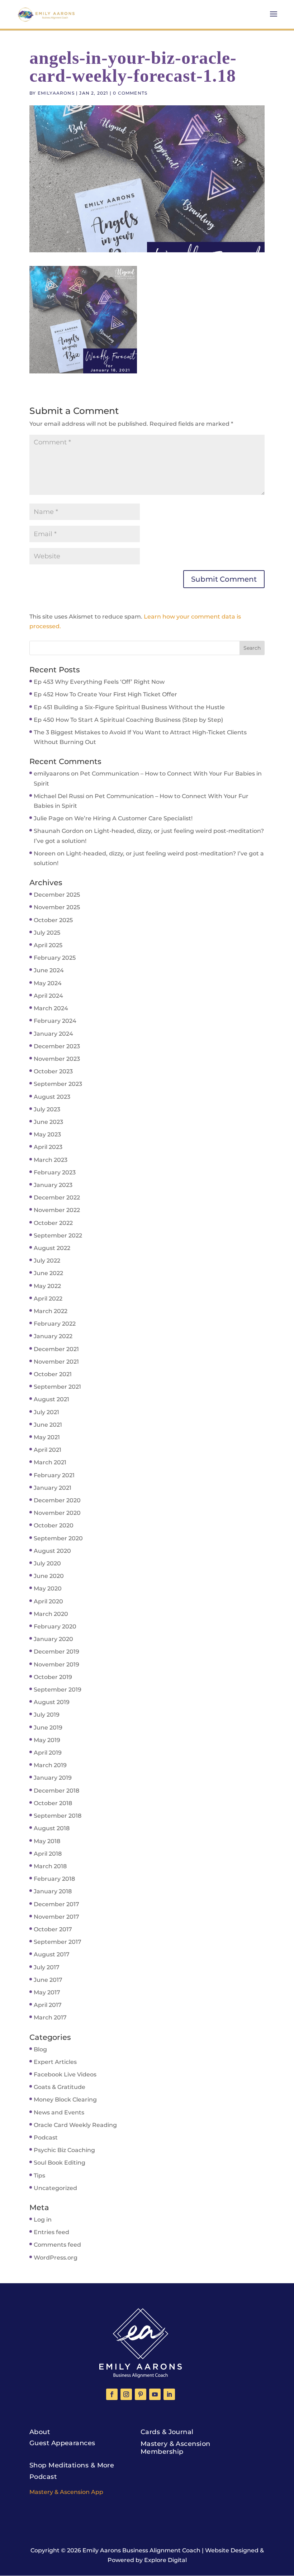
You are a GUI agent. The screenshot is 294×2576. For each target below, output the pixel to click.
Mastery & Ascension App (66, 2492)
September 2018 (58, 1816)
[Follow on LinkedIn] (169, 2394)
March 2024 (51, 1008)
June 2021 (48, 1425)
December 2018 (56, 1791)
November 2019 (56, 1664)
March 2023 (51, 1160)
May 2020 (48, 1588)
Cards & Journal (167, 2432)
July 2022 (47, 1261)
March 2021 (50, 1462)
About (40, 2432)
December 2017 (56, 1904)
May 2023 (47, 1134)
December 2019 (56, 1652)
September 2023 (58, 1084)
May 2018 (47, 1841)
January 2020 (53, 1639)
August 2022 (52, 1248)
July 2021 (46, 1412)
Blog (40, 2049)
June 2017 (48, 1980)
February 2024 (55, 1021)
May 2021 (47, 1437)
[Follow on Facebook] (112, 2394)
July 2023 (47, 1109)
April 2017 (48, 2005)
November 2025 (57, 907)
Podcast (46, 2138)
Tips (39, 2176)
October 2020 (54, 1525)
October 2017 (53, 1929)
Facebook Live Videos (65, 2074)
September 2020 (58, 1538)
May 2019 (47, 1740)
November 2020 (57, 1513)
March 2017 (50, 2017)
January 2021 (53, 1488)
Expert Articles (55, 2062)
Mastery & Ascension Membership (176, 2448)
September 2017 (58, 1942)
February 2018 (54, 1879)
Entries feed (51, 2232)
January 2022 (53, 1336)
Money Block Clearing (65, 2100)
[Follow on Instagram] (126, 2394)
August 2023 (52, 1097)
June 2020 (49, 1576)
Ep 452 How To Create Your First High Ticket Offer (105, 694)
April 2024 (48, 996)
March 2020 (51, 1614)
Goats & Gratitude (60, 2087)
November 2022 (57, 1210)
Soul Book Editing (60, 2163)
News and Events (59, 2112)
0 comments (130, 93)
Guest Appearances (62, 2443)
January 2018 (53, 1891)
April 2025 (48, 945)
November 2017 (56, 1917)
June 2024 (49, 970)
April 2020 (48, 1601)
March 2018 (50, 1866)
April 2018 (48, 1854)
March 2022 (51, 1311)
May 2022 (47, 1286)
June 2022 (48, 1273)
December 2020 (57, 1500)
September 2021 (57, 1387)
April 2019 (48, 1753)
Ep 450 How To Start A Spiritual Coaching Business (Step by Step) (128, 720)
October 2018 (53, 1803)
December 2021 (56, 1349)
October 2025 (53, 920)
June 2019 (48, 1728)
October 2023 (53, 1071)
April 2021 (48, 1450)
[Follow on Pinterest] (141, 2394)
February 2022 (55, 1324)
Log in (43, 2220)
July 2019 (47, 1715)
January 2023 (53, 1185)
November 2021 (56, 1362)
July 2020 (47, 1563)
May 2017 (47, 1992)
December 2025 (57, 895)
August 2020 (52, 1551)
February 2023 (55, 1172)
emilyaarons (56, 93)
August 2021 (51, 1399)
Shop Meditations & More (72, 2465)
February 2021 (54, 1475)
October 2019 (53, 1677)
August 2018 (52, 1828)
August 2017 (52, 1954)
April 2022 (48, 1299)
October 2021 (53, 1374)
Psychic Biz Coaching (64, 2150)
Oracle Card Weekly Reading (75, 2125)
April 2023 (48, 1147)
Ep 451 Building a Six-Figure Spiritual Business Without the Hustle (129, 707)
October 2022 (53, 1223)
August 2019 (52, 1702)
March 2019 (50, 1765)
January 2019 (53, 1778)
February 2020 (55, 1626)
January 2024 (53, 1034)
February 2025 (55, 958)
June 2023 (48, 1122)
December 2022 (57, 1198)
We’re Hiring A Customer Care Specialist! (133, 818)
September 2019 (58, 1690)
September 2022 (58, 1235)
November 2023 (57, 1059)
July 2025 (47, 933)
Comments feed (57, 2245)
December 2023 (57, 1046)
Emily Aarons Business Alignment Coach (141, 2550)
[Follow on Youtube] (155, 2394)
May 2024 (48, 983)
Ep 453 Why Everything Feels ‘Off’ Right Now (99, 682)
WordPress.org (56, 2258)
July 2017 (47, 1967)
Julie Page (49, 818)
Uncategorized (55, 2188)
